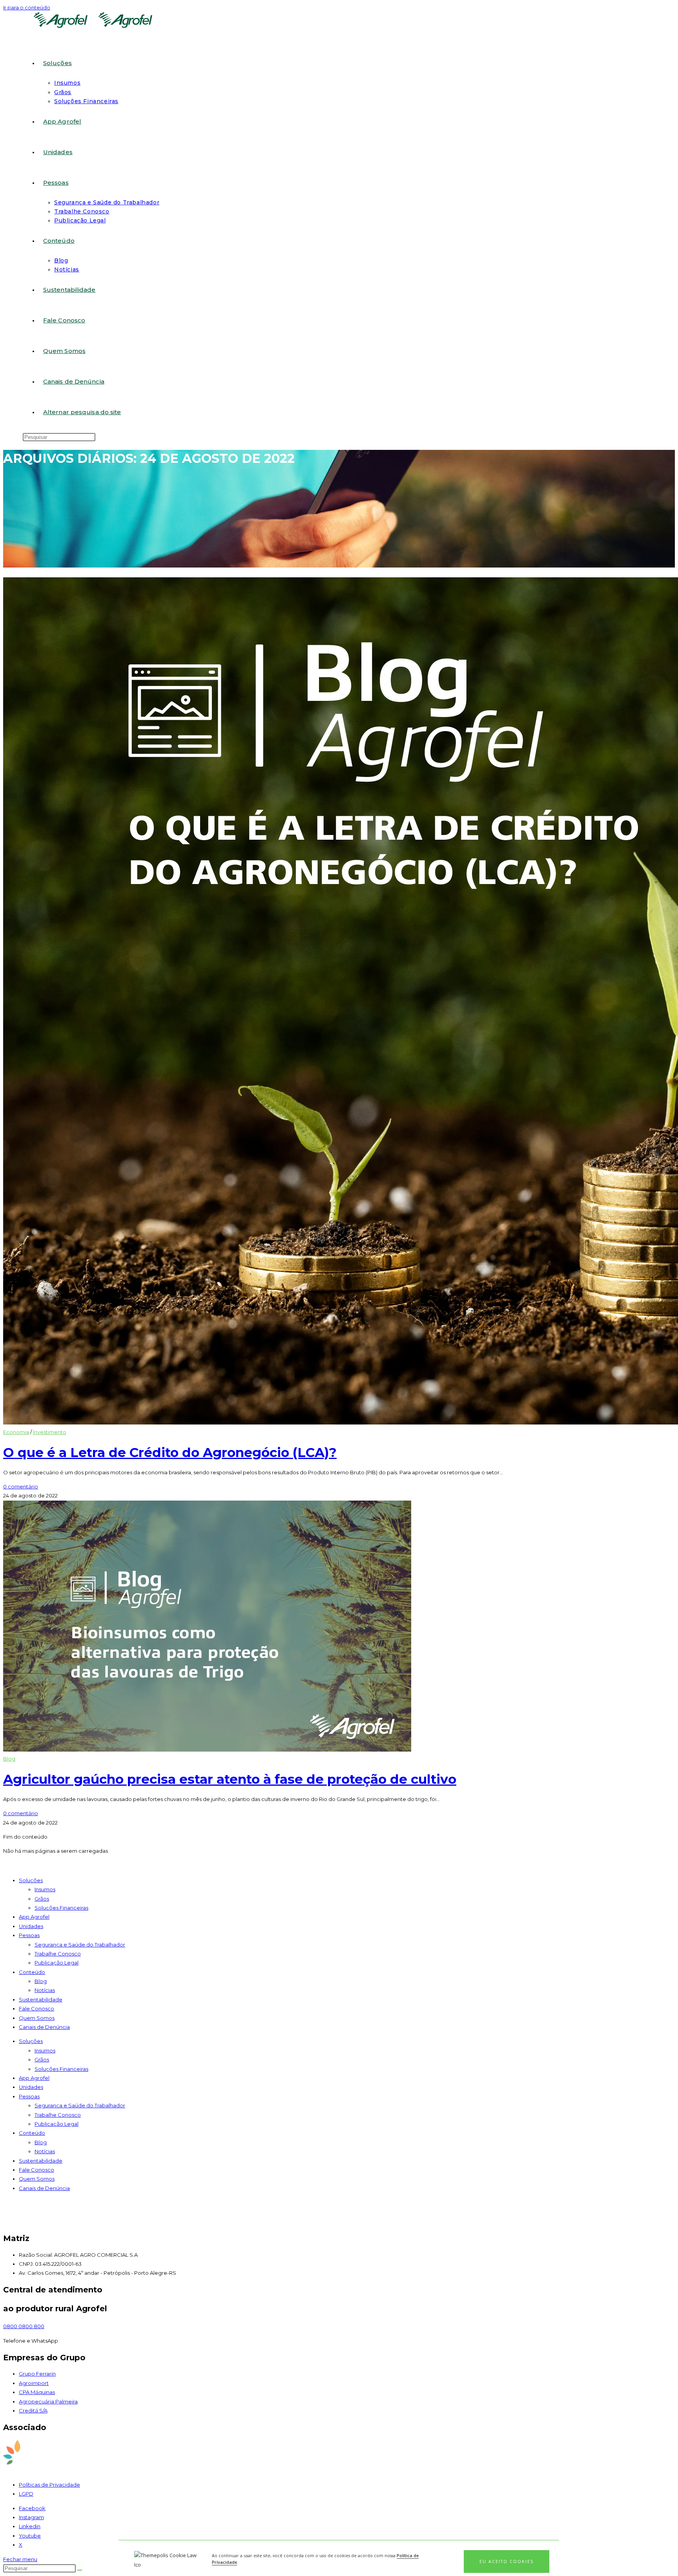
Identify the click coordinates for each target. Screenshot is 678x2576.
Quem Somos (37, 2018)
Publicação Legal (56, 1963)
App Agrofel (34, 1917)
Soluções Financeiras (61, 1908)
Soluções (31, 1880)
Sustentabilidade (41, 1999)
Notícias (45, 1990)
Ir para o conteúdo (27, 7)
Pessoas (29, 1935)
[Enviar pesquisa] (80, 2570)
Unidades (31, 1926)
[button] (507, 2561)
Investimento (50, 1432)
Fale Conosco (36, 2008)
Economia (16, 1432)
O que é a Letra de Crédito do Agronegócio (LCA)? (170, 1452)
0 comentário (21, 1486)
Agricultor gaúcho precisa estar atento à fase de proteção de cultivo (230, 1779)
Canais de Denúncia (44, 2027)
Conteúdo (32, 1972)
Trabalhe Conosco (58, 1954)
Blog (9, 1759)
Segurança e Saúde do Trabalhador (80, 1945)
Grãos (42, 1899)
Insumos (45, 1889)
